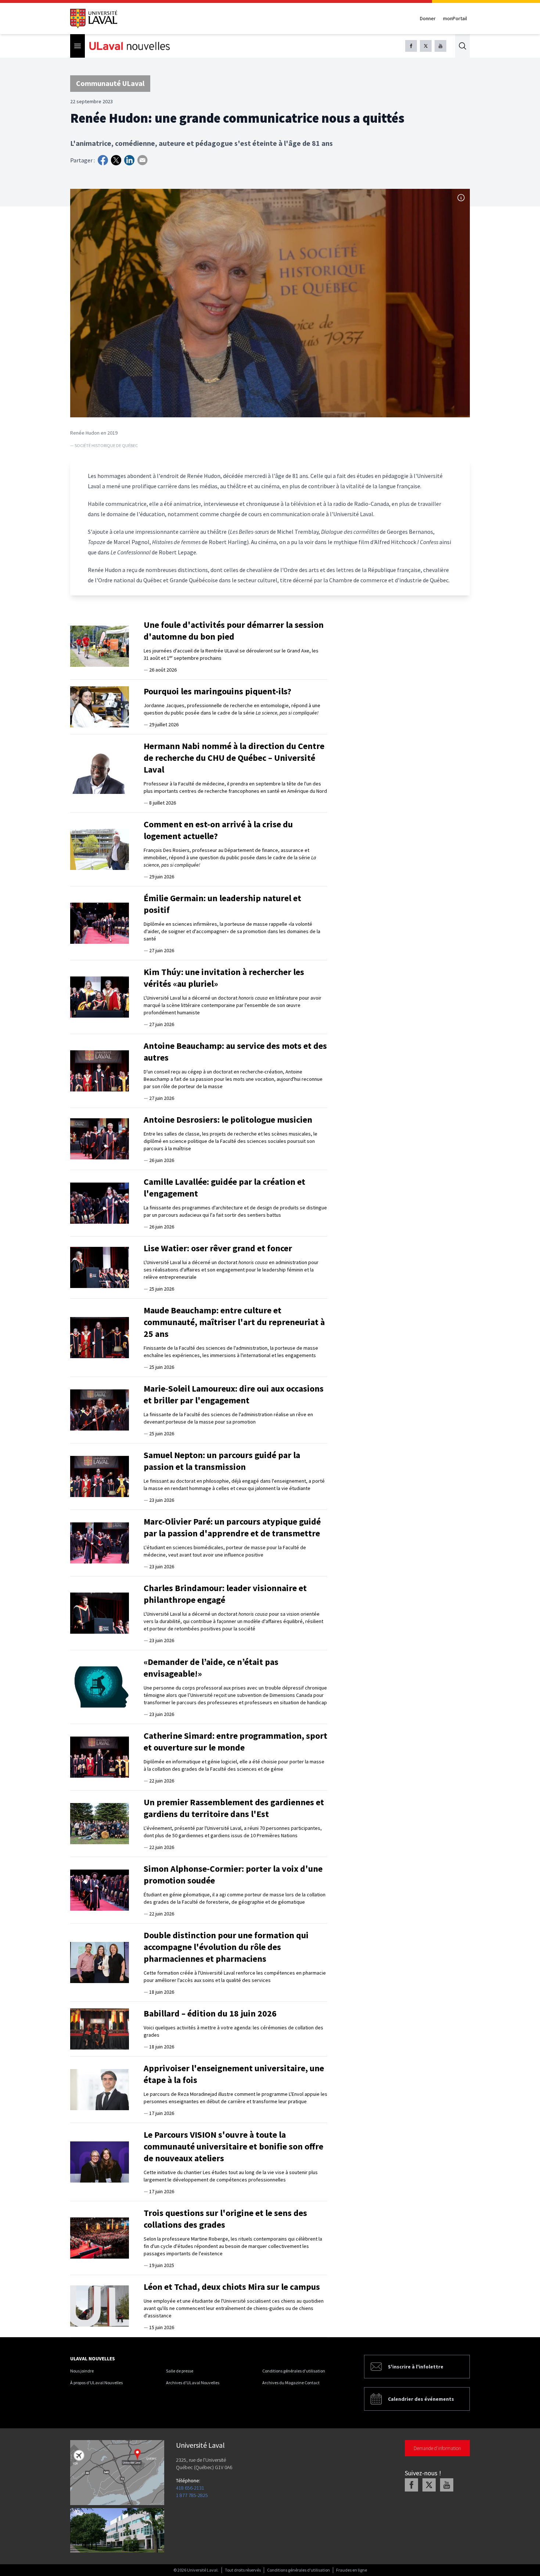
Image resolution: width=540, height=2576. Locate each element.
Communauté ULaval (110, 83)
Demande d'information (437, 2448)
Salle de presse (180, 2371)
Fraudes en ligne (352, 2570)
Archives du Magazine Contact (291, 2383)
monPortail (455, 18)
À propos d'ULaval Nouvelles (96, 2383)
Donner (428, 18)
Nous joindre (82, 2371)
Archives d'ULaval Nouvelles (193, 2383)
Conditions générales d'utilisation (294, 2371)
